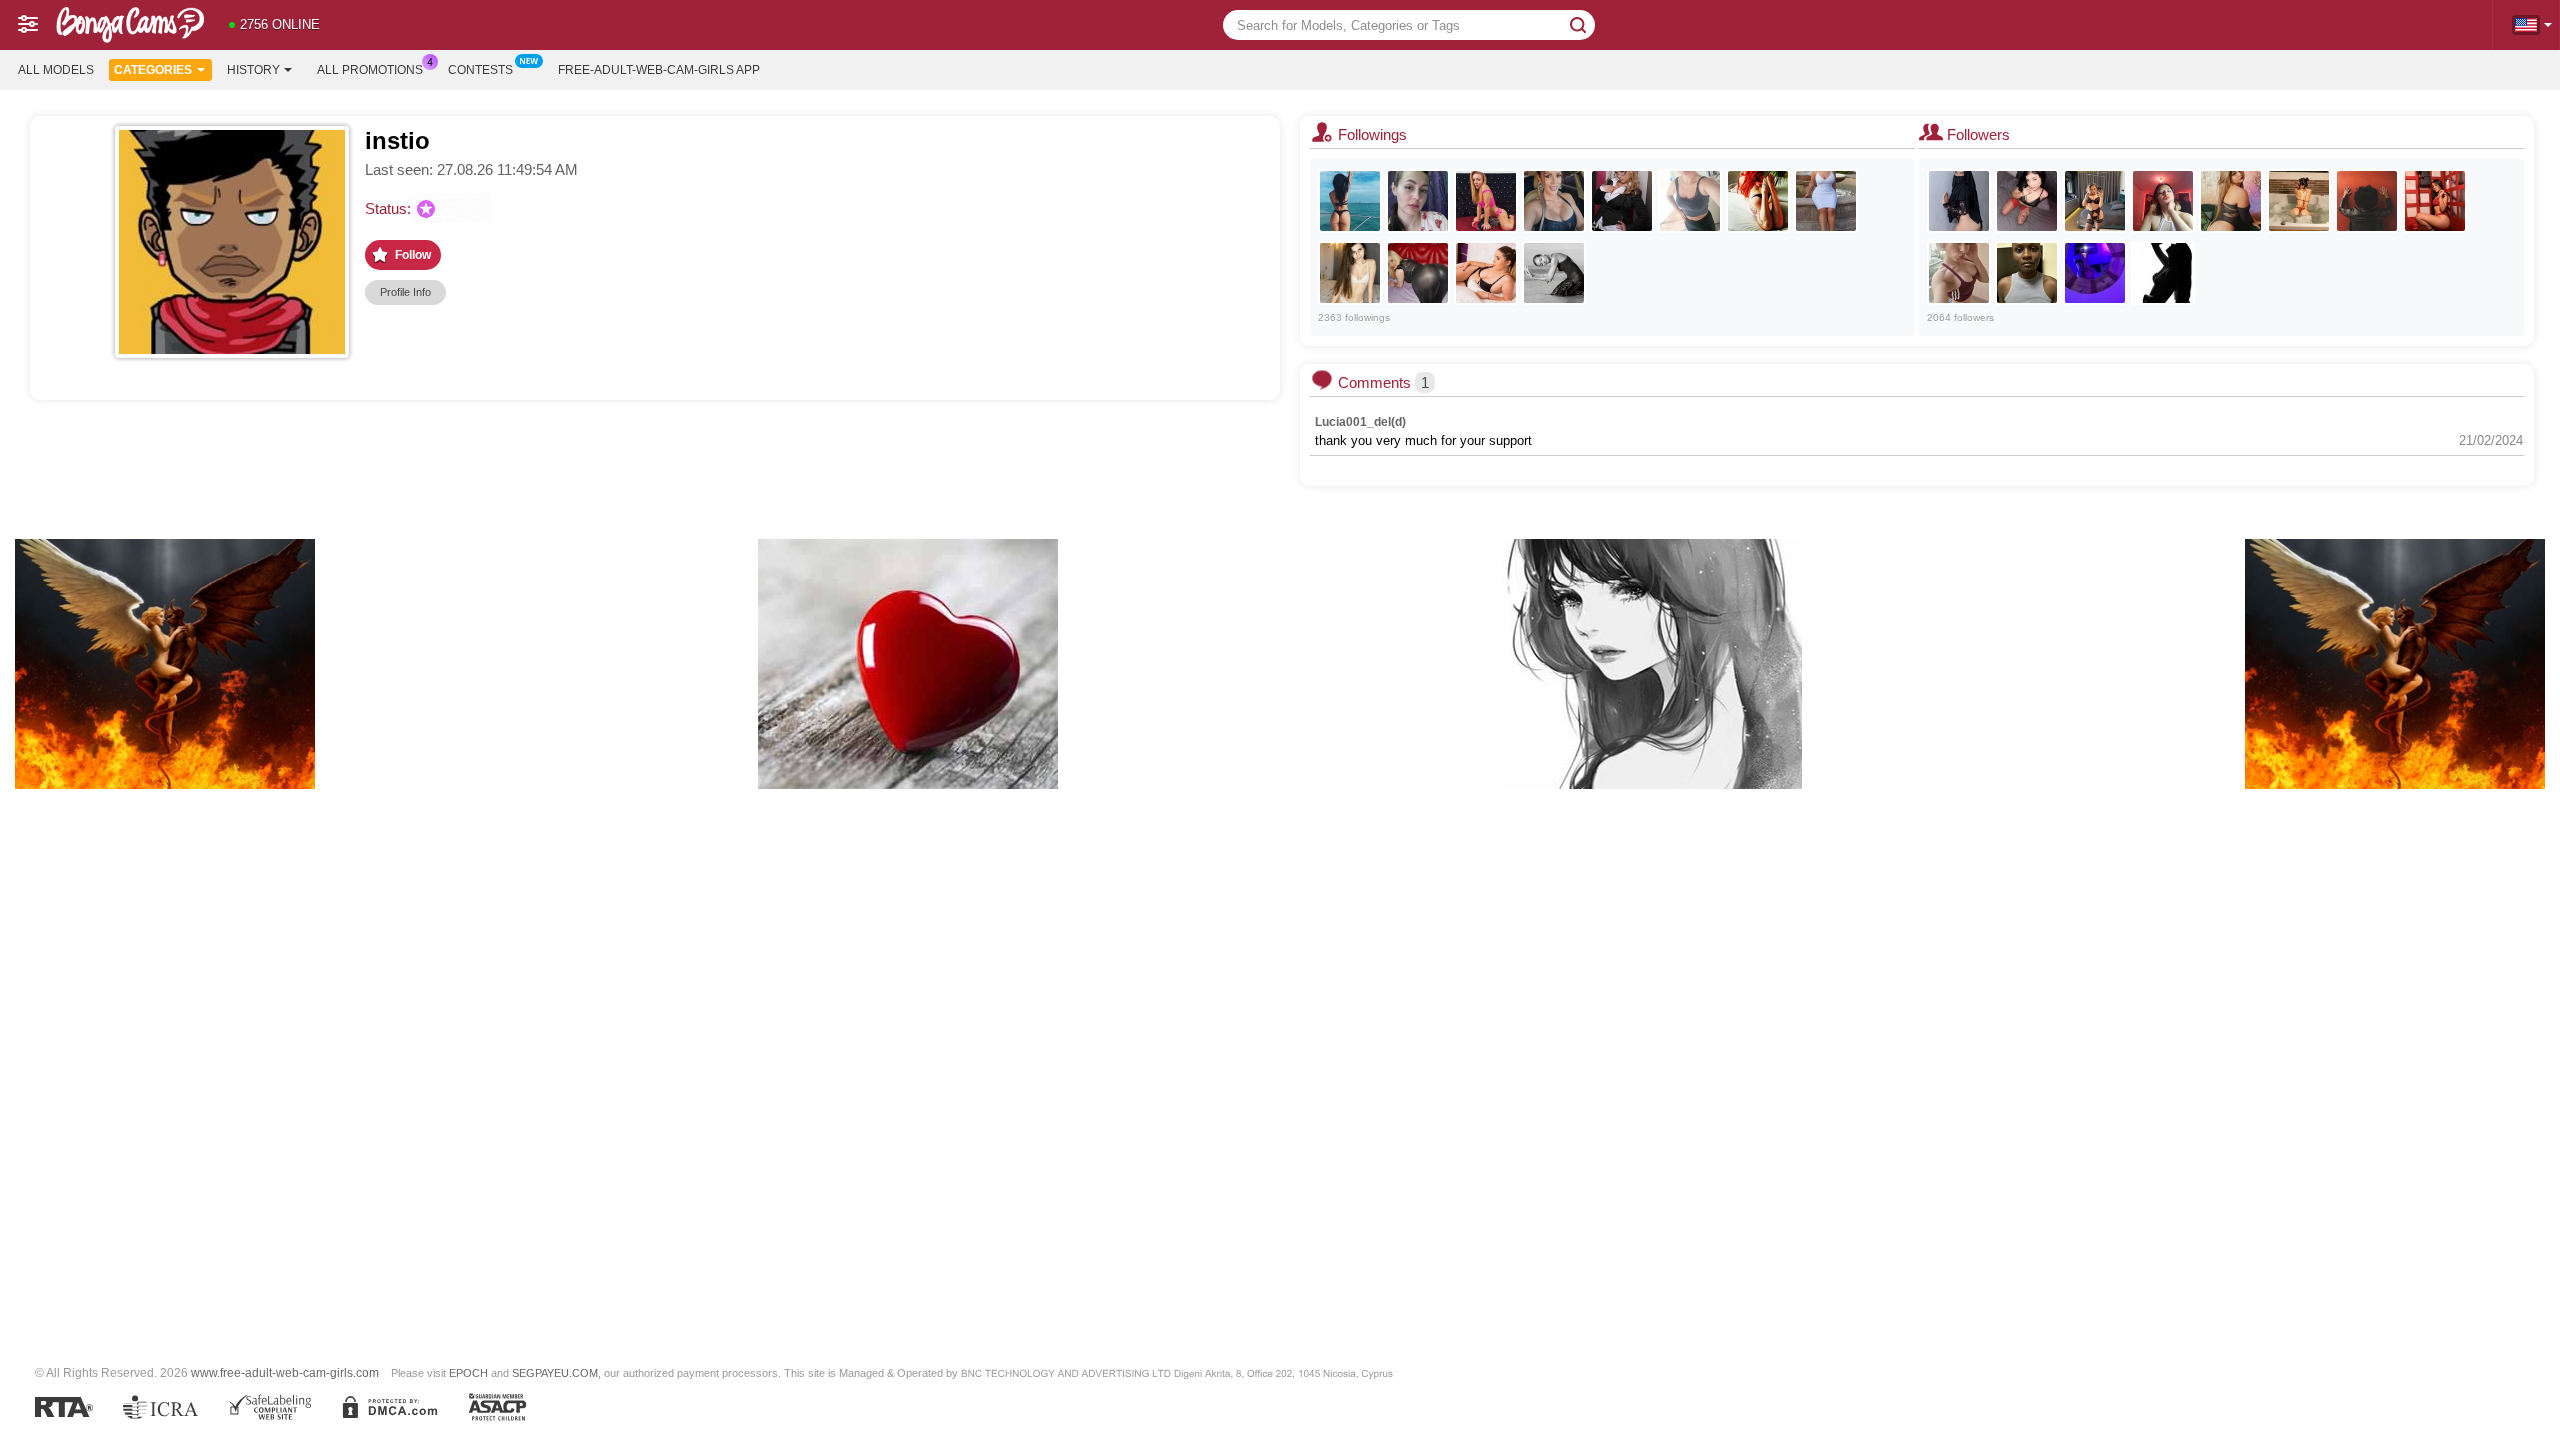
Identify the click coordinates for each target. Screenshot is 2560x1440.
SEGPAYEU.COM (555, 1373)
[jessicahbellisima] (2095, 201)
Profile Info (405, 292)
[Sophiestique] (1486, 273)
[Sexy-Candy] (2367, 201)
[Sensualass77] (1418, 273)
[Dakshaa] (1959, 201)
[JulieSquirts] (1486, 201)
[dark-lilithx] (2027, 201)
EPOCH (468, 1373)
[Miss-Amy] (1554, 201)
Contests (480, 70)
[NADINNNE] (1826, 201)
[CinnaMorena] (2231, 201)
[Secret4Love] (1350, 273)
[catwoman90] (1758, 201)
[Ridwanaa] (2299, 201)
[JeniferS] (1959, 273)
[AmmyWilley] (1418, 201)
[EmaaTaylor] (2435, 201)
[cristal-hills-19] (2163, 201)
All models (56, 70)
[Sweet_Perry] (1554, 273)
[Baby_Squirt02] (2095, 273)
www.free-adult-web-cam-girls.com (285, 1372)
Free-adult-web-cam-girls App (659, 70)
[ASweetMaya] (1350, 201)
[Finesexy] (2027, 273)
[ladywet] (1690, 201)
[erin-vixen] (2163, 273)
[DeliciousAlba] (1622, 201)
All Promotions (370, 70)
